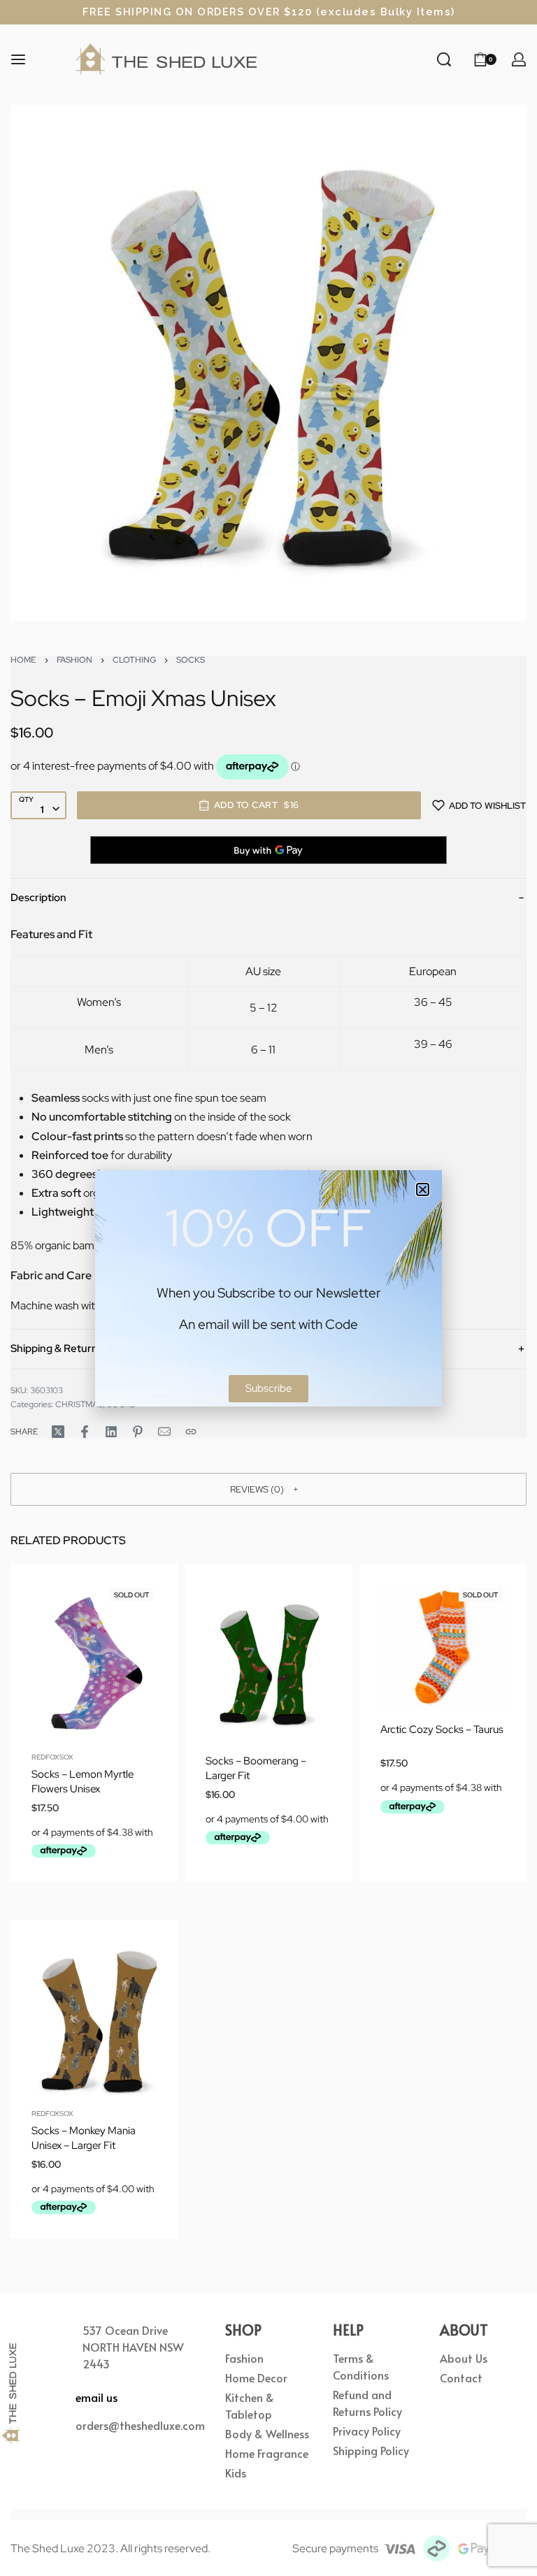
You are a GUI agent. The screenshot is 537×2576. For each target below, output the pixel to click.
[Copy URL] (191, 1432)
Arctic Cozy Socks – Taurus (442, 1729)
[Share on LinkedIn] (111, 1432)
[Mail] (164, 1432)
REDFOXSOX (52, 1757)
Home (23, 660)
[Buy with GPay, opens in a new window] (268, 850)
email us (96, 2397)
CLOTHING (134, 660)
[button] (268, 1489)
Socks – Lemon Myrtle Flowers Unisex (83, 1782)
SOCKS (191, 660)
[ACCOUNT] (519, 59)
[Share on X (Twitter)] (58, 1432)
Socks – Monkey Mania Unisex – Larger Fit (84, 2138)
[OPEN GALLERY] (268, 363)
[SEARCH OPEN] (444, 59)
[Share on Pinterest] (138, 1432)
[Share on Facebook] (85, 1432)
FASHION (74, 660)
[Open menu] (18, 59)
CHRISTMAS (79, 1404)
